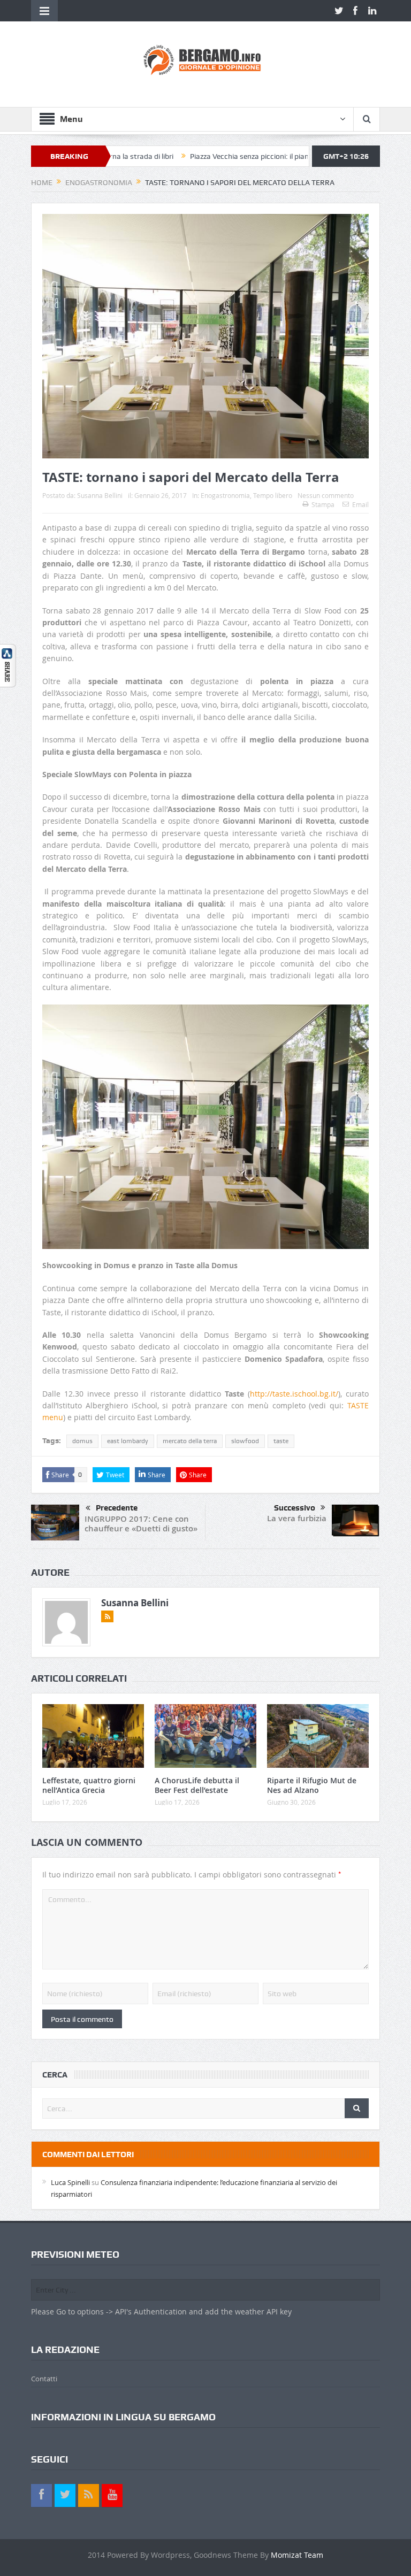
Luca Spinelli (70, 2182)
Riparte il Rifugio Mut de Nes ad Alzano (312, 1785)
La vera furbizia (297, 1518)
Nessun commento (326, 495)
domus (82, 1441)
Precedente (117, 1508)
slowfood (245, 1441)
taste (281, 1441)
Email (360, 504)
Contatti (44, 2379)
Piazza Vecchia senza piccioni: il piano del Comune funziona (230, 156)
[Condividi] (8, 665)
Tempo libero (273, 495)
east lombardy (128, 1441)
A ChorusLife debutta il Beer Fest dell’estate (197, 1785)
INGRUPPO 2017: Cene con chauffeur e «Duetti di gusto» (141, 1524)
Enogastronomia (225, 495)
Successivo (295, 1508)
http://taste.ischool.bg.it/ (294, 1394)
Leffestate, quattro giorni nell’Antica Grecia (89, 1785)
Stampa (323, 504)
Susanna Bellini (100, 495)
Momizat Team (297, 2555)
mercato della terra (190, 1441)
